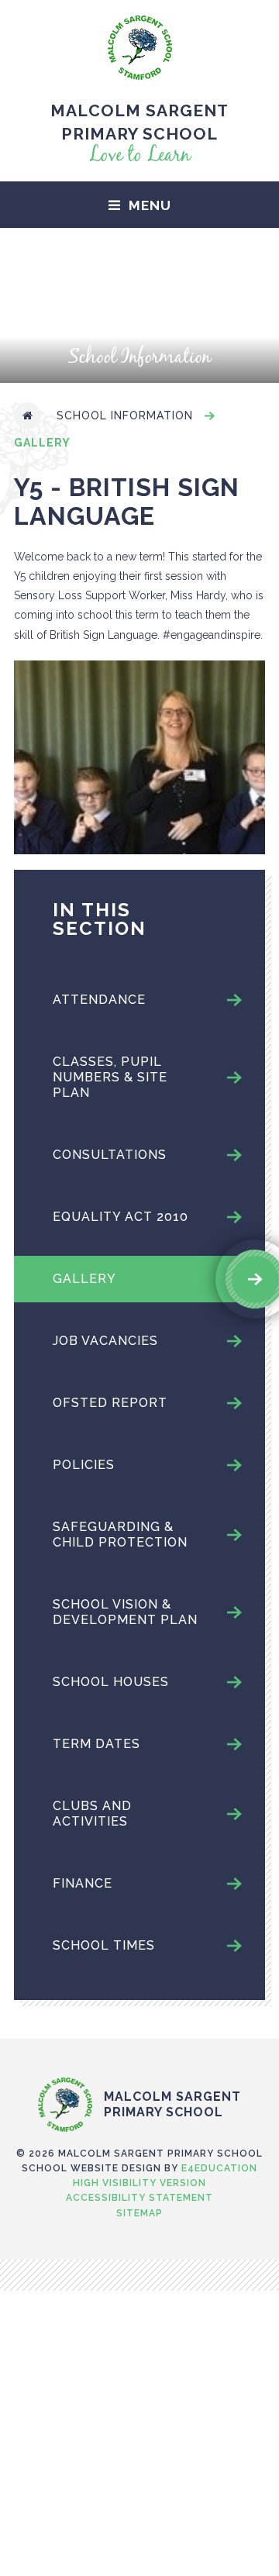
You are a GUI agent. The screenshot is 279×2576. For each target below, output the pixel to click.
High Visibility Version (139, 2183)
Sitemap (139, 2213)
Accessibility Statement (139, 2198)
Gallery (42, 443)
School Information (125, 416)
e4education (219, 2168)
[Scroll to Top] (139, 2045)
